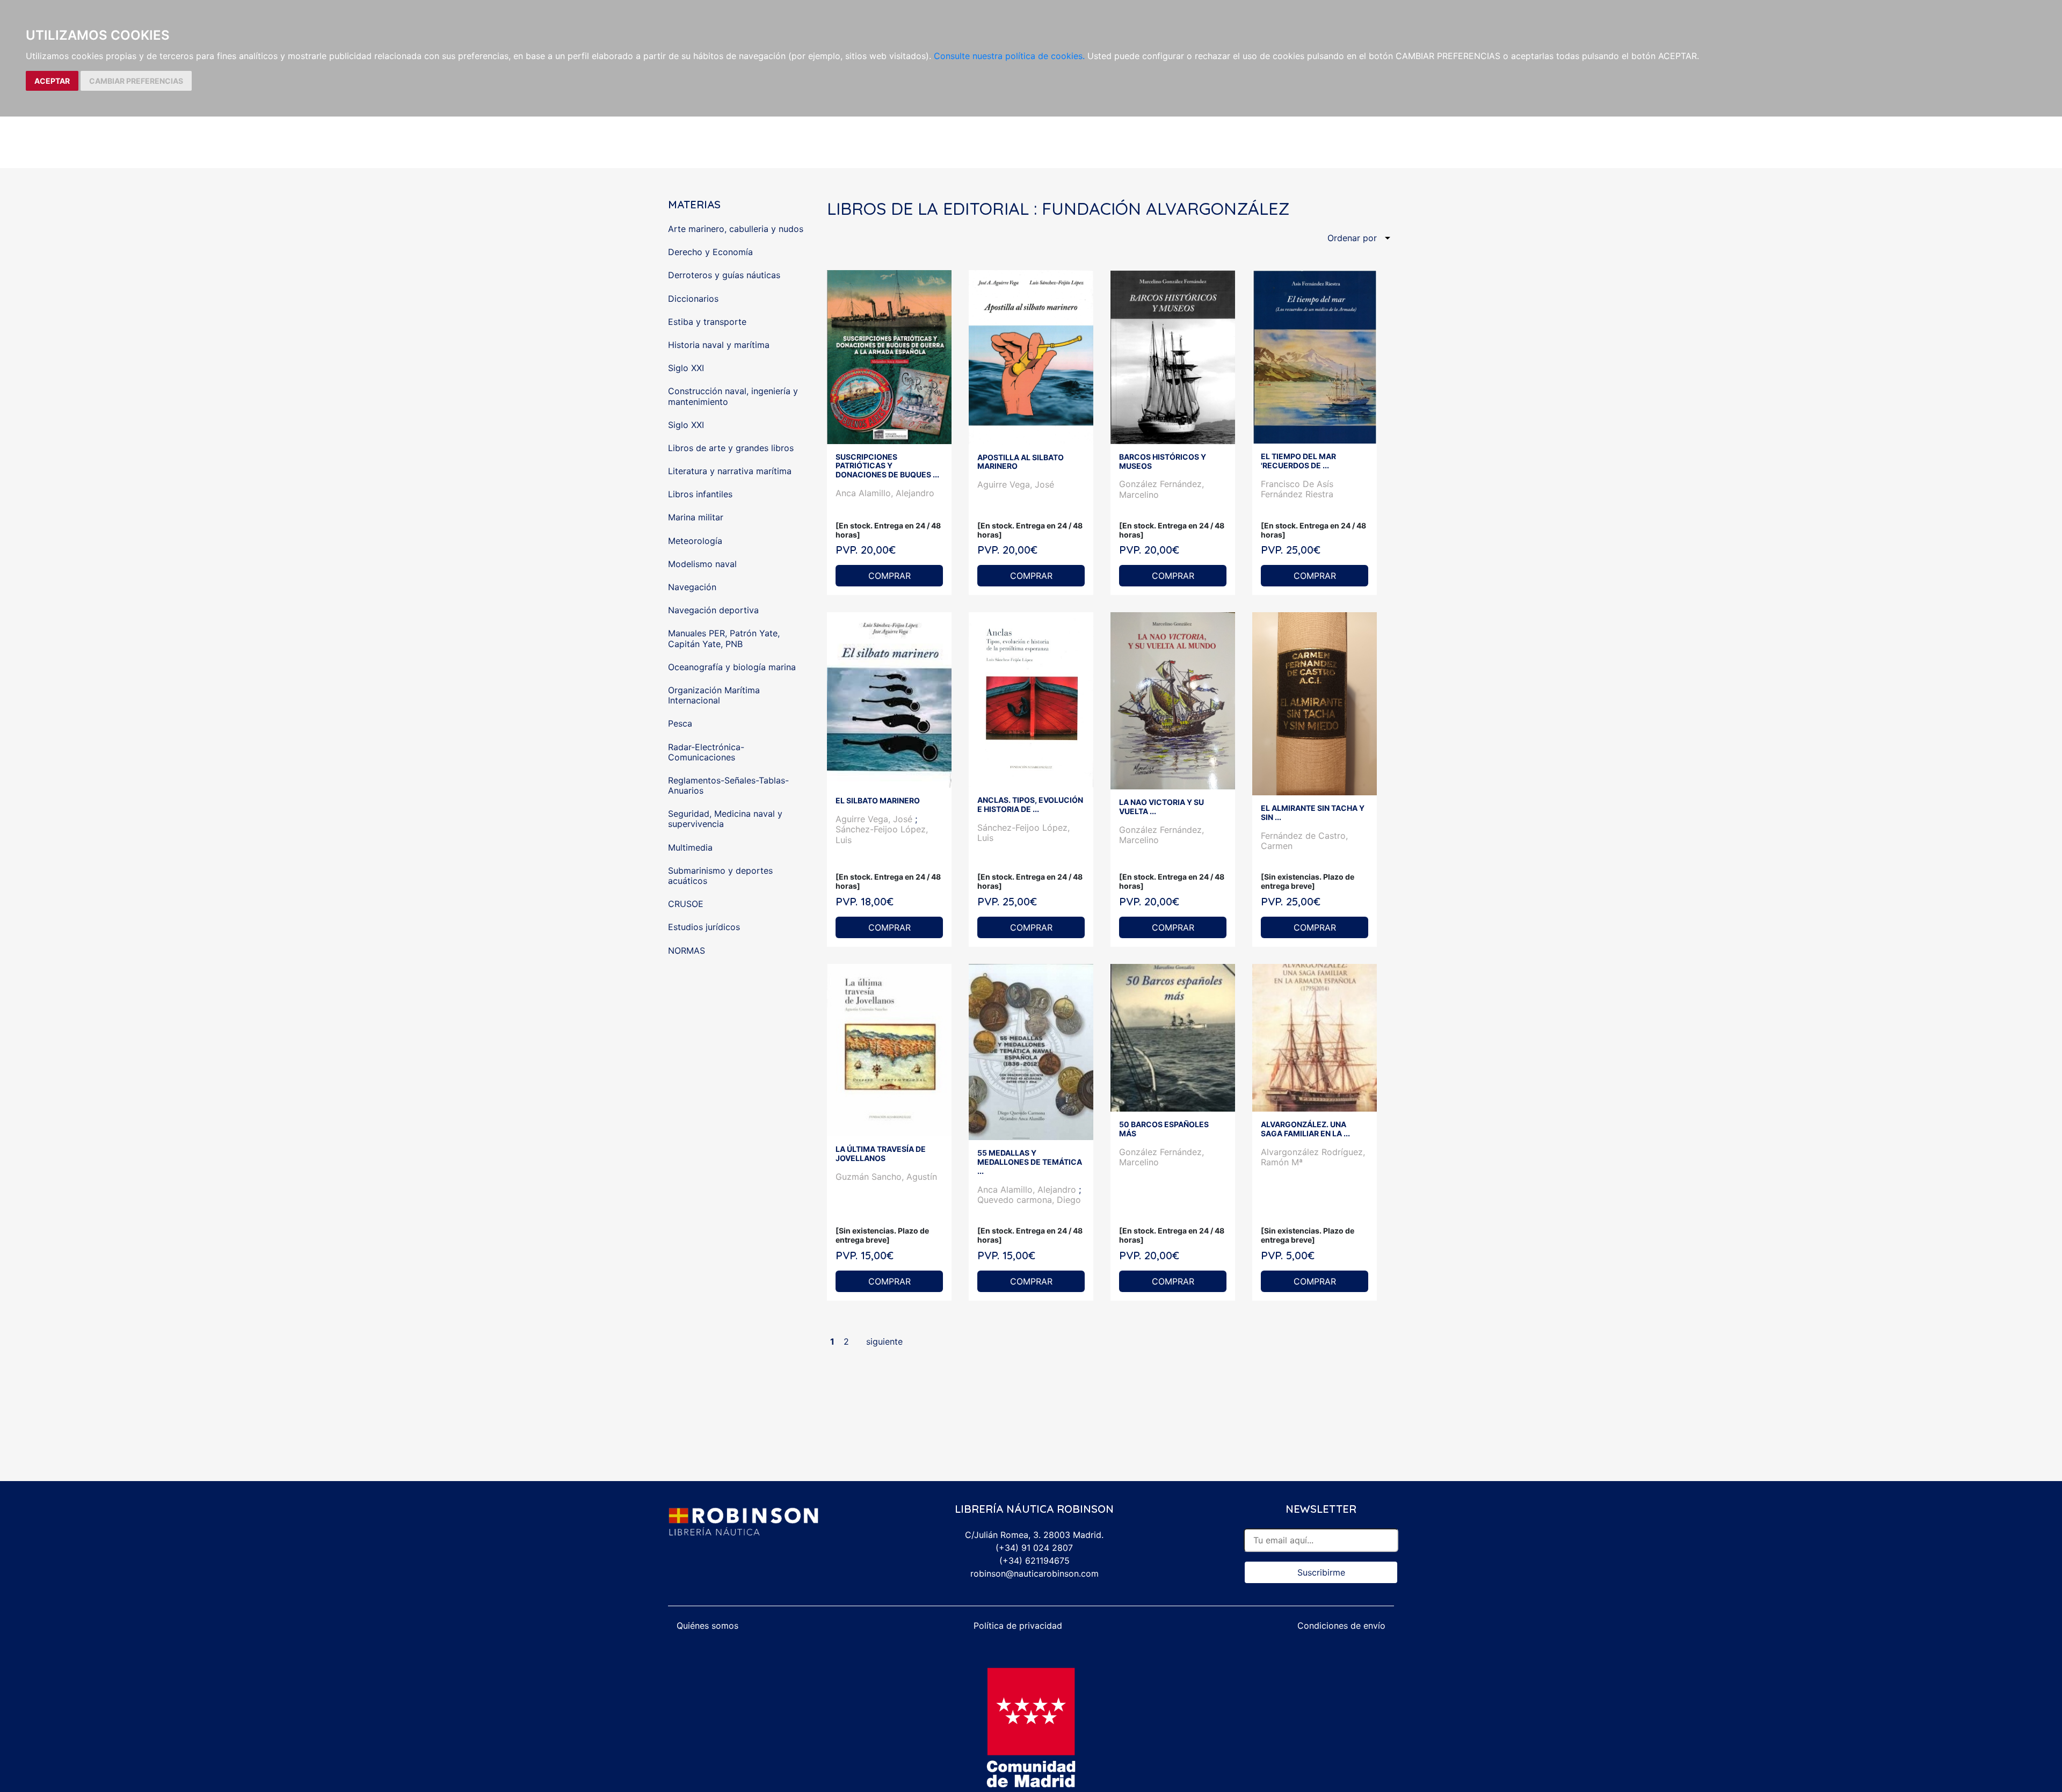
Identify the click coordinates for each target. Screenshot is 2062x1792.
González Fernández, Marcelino (1161, 489)
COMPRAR (890, 576)
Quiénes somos (707, 1626)
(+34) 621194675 (1034, 1561)
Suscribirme (1321, 1572)
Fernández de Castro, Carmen (1304, 841)
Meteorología (695, 541)
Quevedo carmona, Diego (1029, 1200)
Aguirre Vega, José (1016, 484)
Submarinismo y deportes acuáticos (720, 876)
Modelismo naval (702, 564)
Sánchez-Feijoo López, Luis (882, 834)
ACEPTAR (52, 81)
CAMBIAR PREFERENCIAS (136, 81)
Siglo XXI (686, 368)
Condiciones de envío (1341, 1626)
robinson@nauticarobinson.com (1034, 1573)
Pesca (680, 723)
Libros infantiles (700, 494)
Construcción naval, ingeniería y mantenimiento (733, 396)
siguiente (884, 1341)
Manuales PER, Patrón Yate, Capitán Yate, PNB (724, 638)
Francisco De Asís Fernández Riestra (1297, 489)
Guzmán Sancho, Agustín (886, 1177)
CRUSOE (686, 904)
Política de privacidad (1018, 1626)
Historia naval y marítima (719, 345)
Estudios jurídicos (704, 927)
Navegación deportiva (713, 610)
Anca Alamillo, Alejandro (885, 493)
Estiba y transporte (707, 322)
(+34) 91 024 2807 (1034, 1548)
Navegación (692, 587)
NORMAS (687, 951)
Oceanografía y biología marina (732, 667)
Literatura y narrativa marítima (730, 471)
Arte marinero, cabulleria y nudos (736, 229)
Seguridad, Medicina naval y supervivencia (725, 819)
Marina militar (696, 517)
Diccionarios (693, 299)
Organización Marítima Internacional (714, 695)
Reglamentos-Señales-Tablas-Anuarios (728, 785)
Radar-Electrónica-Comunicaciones (706, 752)
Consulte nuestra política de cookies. (1009, 56)
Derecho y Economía (710, 252)
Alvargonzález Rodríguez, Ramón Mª (1313, 1157)
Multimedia (690, 847)
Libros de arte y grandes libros (731, 448)
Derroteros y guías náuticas (724, 275)
